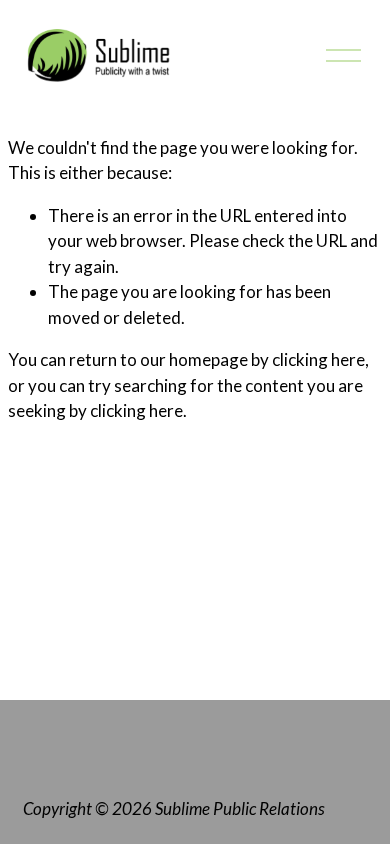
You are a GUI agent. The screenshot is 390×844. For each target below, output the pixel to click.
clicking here (318, 359)
